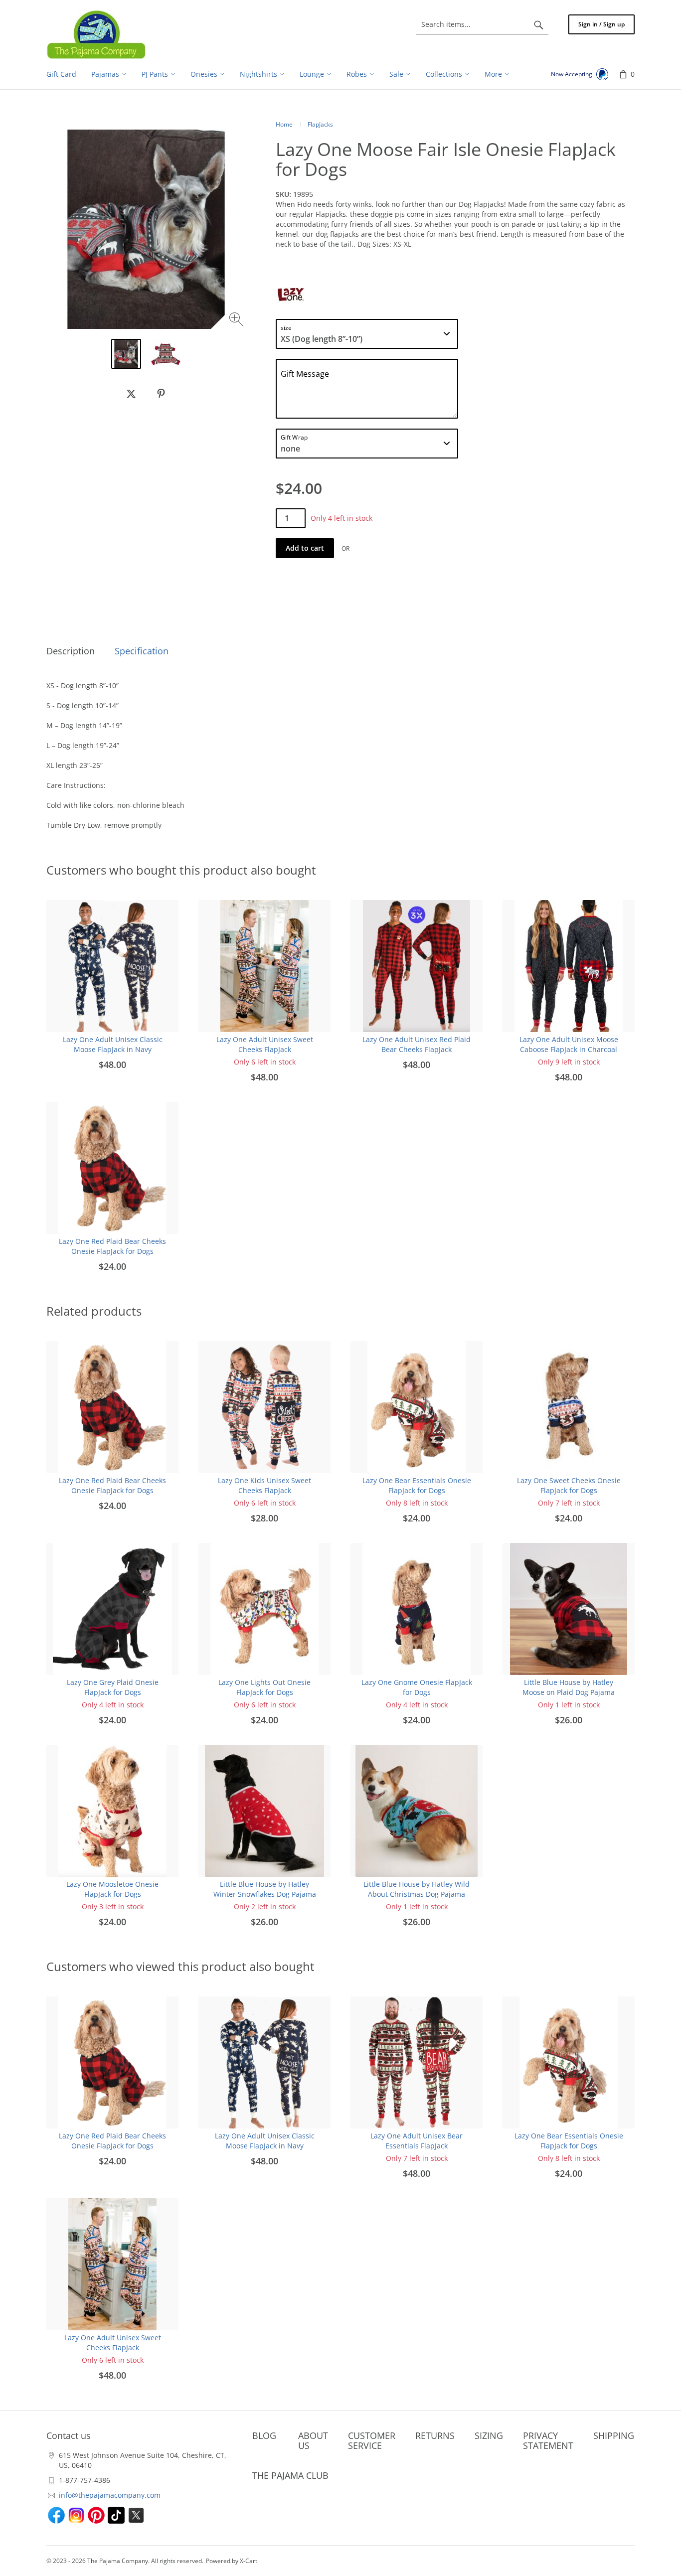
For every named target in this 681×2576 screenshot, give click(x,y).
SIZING (489, 2435)
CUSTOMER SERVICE (372, 2440)
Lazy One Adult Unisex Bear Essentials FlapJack (417, 2141)
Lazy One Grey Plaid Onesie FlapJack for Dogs (113, 1687)
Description (71, 651)
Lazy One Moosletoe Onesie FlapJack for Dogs (112, 1889)
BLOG (264, 2435)
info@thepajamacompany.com (110, 2495)
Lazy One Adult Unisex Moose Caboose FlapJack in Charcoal (569, 1044)
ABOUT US (313, 2440)
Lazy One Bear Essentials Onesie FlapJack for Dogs (417, 1485)
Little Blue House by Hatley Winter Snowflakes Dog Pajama (265, 1889)
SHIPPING (614, 2435)
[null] (131, 394)
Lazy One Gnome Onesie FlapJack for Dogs (417, 1687)
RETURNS (435, 2435)
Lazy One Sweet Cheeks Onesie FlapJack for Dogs (569, 1485)
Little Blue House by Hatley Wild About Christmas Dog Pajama (417, 1889)
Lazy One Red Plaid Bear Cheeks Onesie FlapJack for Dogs (112, 1246)
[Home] (96, 34)
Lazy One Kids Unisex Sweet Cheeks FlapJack (264, 1485)
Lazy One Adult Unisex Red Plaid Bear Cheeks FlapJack (417, 1044)
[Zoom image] (238, 321)
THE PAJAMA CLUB (290, 2475)
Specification (142, 651)
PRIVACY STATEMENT (548, 2440)
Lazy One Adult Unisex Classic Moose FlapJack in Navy (113, 1044)
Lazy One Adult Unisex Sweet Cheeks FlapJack (265, 1044)
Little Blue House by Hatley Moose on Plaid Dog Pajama (569, 1687)
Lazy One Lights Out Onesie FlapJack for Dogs (264, 1687)
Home (284, 124)
